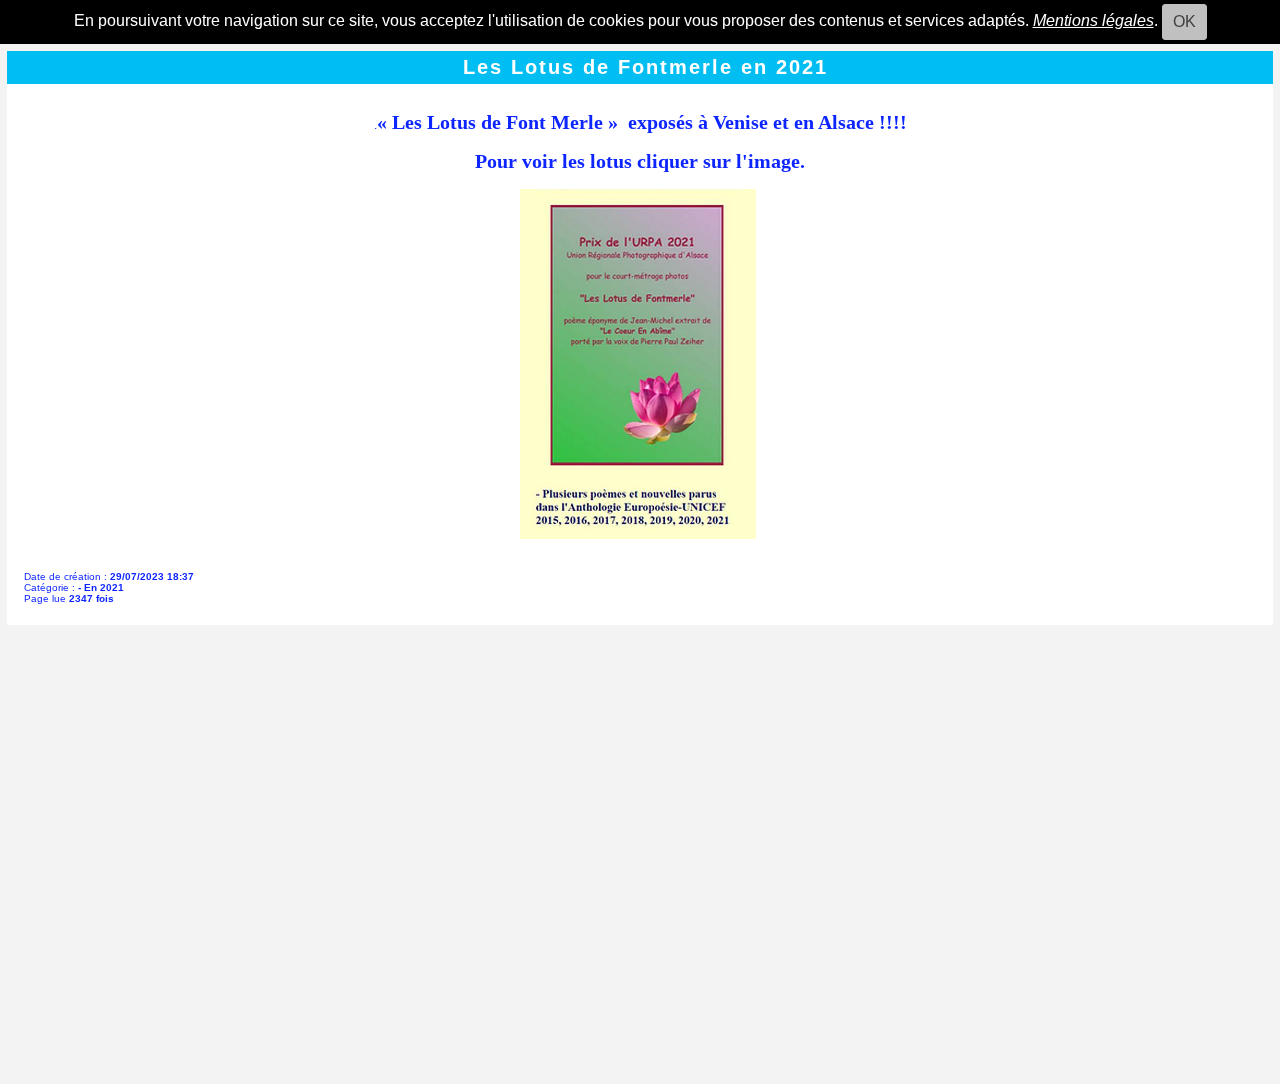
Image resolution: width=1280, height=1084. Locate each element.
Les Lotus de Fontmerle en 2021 (645, 67)
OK (1184, 21)
